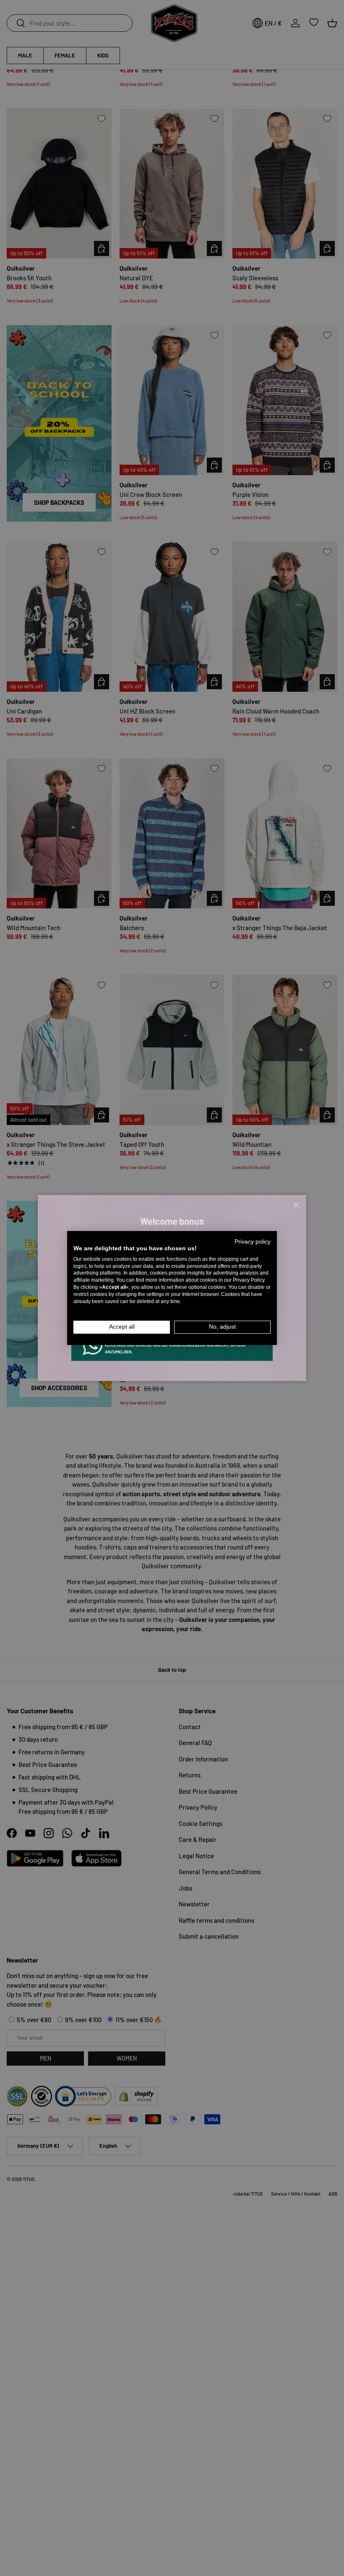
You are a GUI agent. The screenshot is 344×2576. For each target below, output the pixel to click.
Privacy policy (253, 1242)
